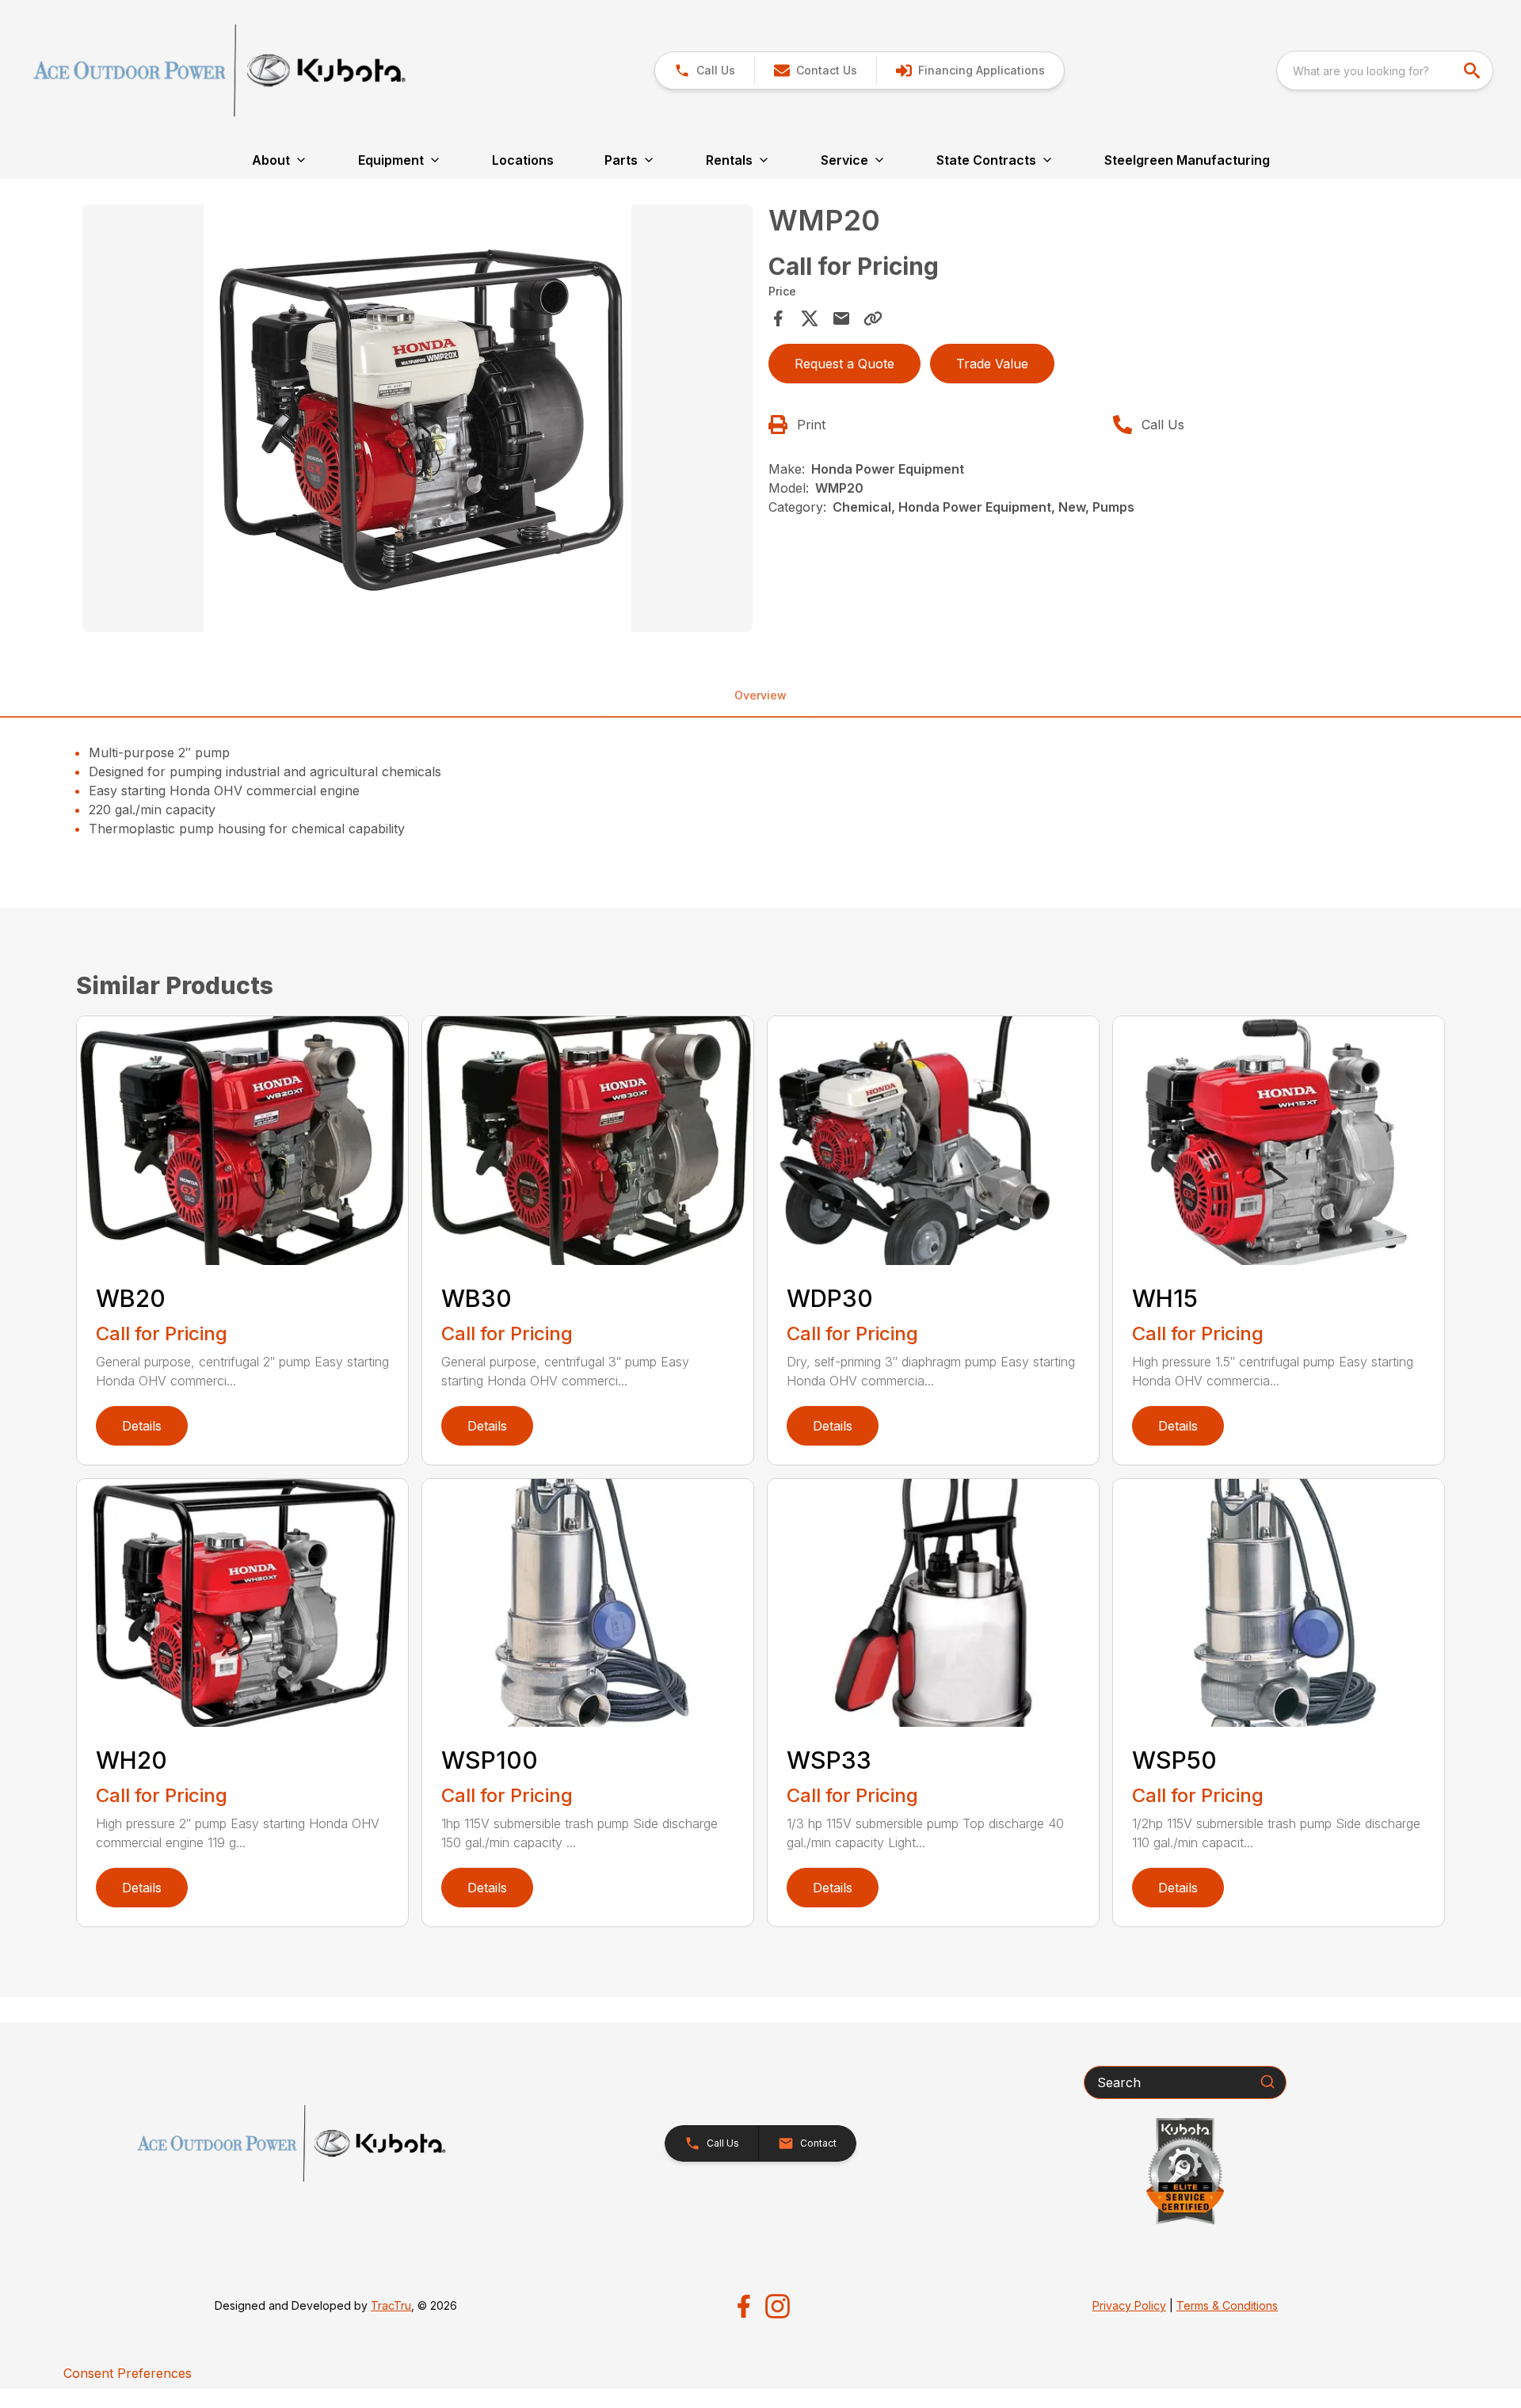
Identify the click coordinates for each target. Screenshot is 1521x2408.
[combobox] (1385, 70)
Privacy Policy (1129, 2305)
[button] (705, 70)
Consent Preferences (128, 2373)
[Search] (1267, 2082)
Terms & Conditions (1227, 2305)
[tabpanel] (417, 421)
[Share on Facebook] (778, 318)
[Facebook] (743, 2306)
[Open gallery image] (417, 418)
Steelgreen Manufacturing (1187, 160)
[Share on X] (810, 318)
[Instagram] (778, 2306)
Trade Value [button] (992, 364)
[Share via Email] (841, 318)
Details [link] (142, 1426)
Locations (523, 160)
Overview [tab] (760, 695)
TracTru (391, 2305)
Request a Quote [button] (844, 364)
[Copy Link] (873, 318)
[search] (1473, 70)
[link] (970, 70)
